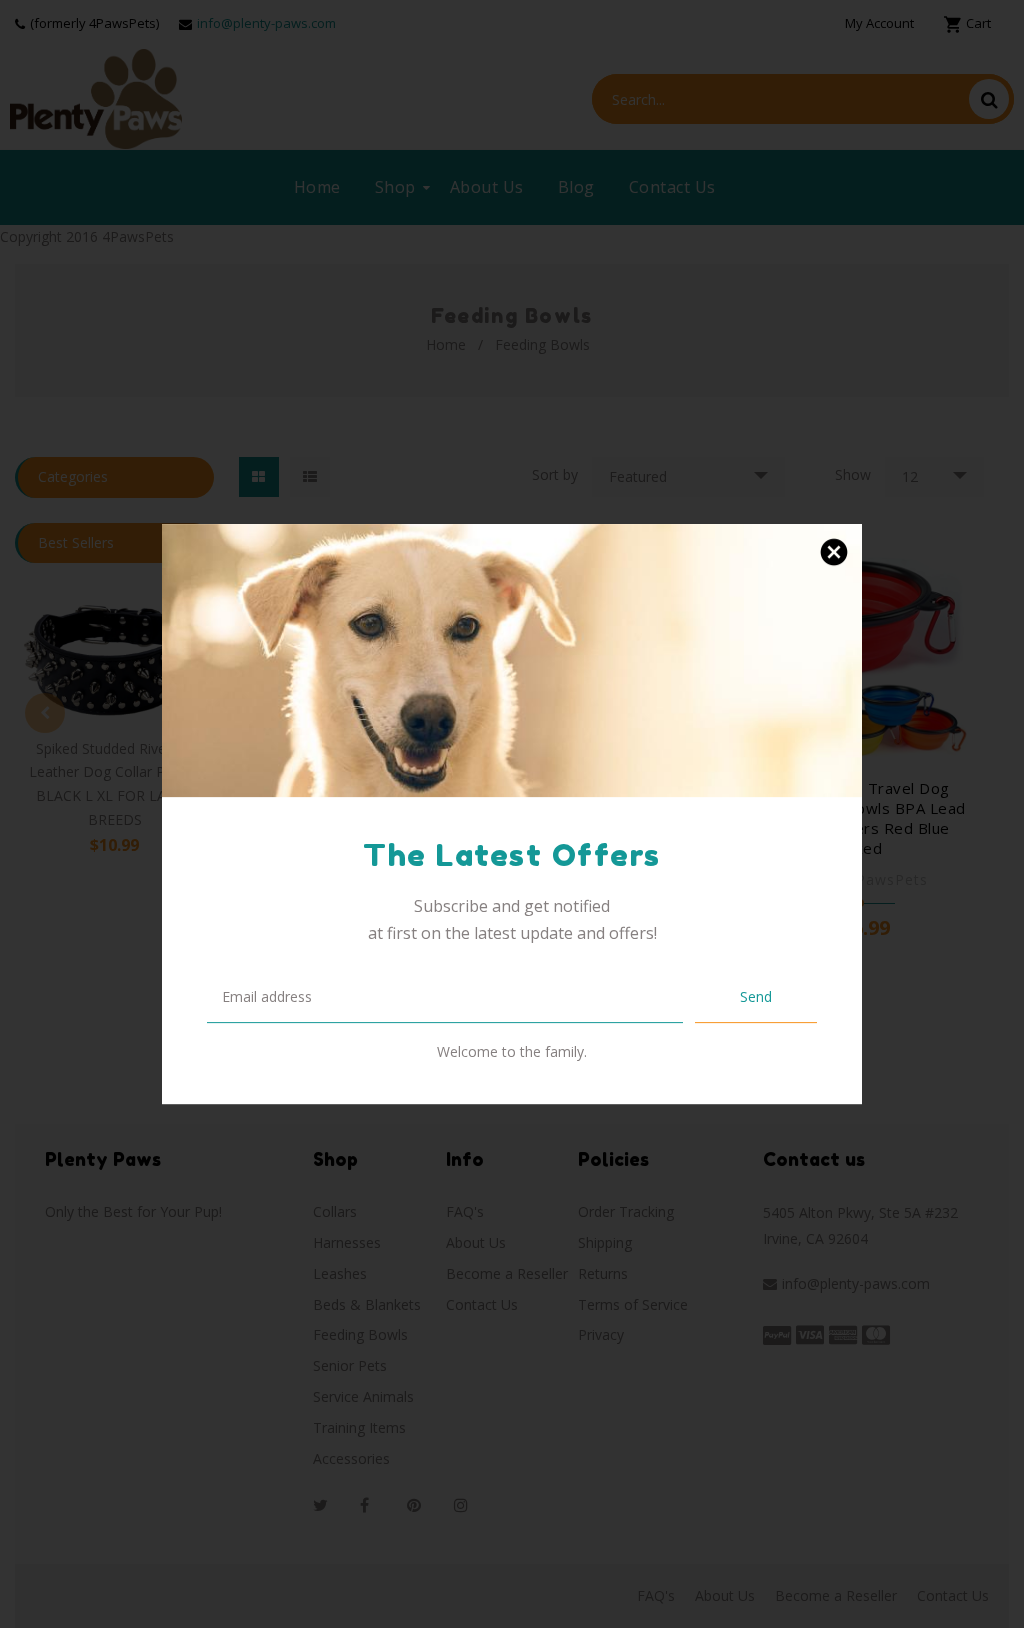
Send (756, 996)
